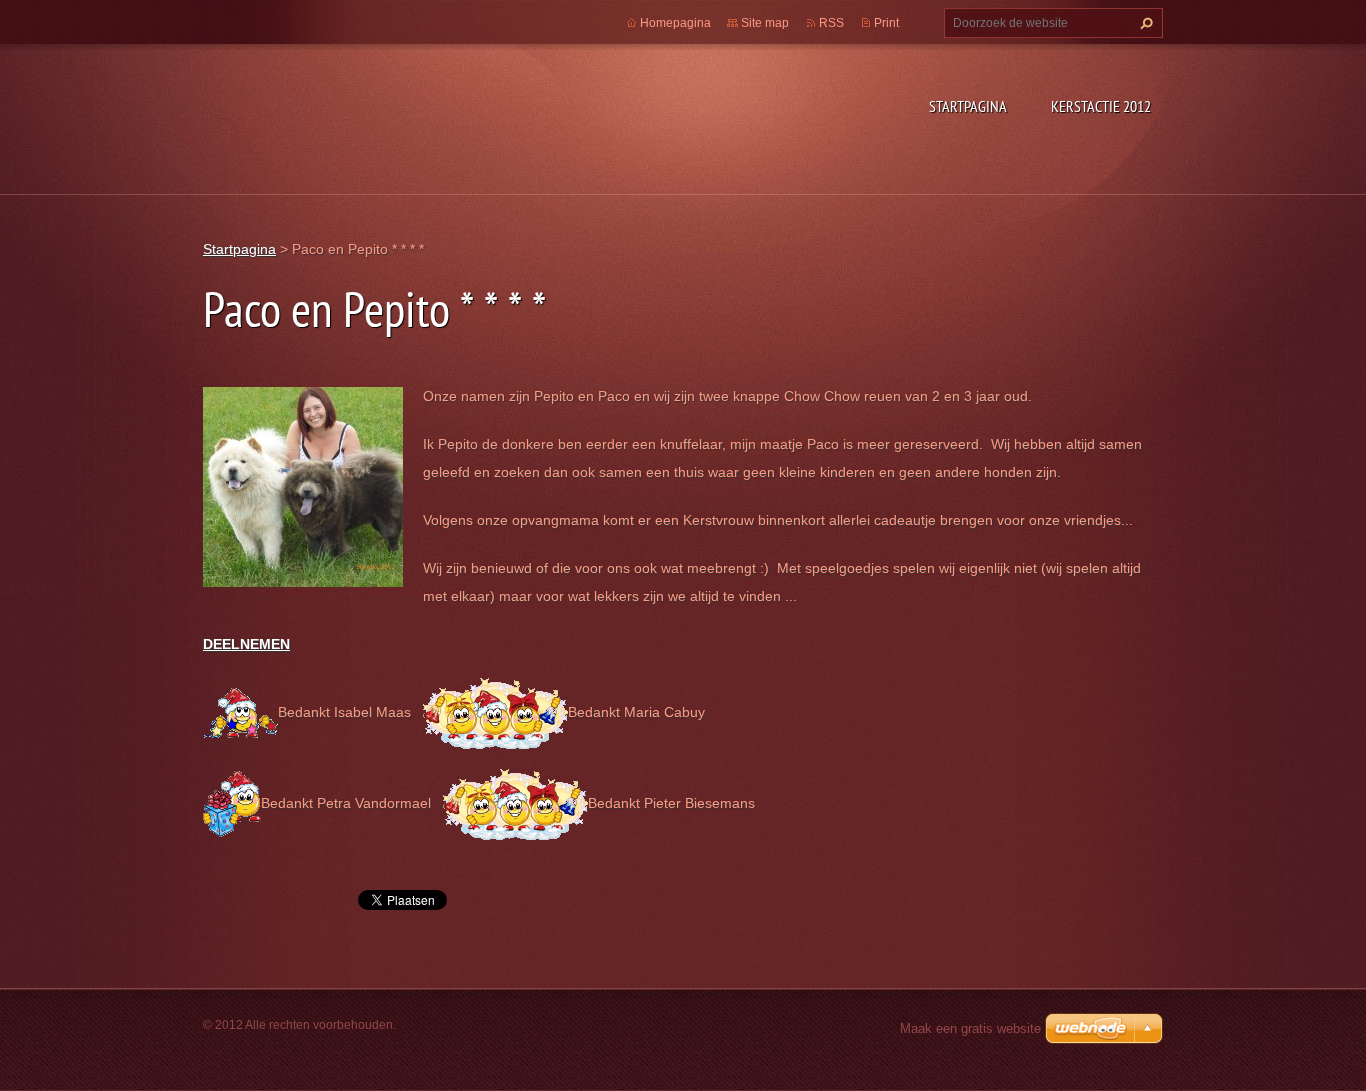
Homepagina (675, 23)
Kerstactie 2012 (1101, 106)
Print (886, 23)
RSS (831, 23)
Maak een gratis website (970, 1028)
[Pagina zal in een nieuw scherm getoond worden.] (303, 485)
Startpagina (968, 106)
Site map (765, 23)
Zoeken (1144, 23)
